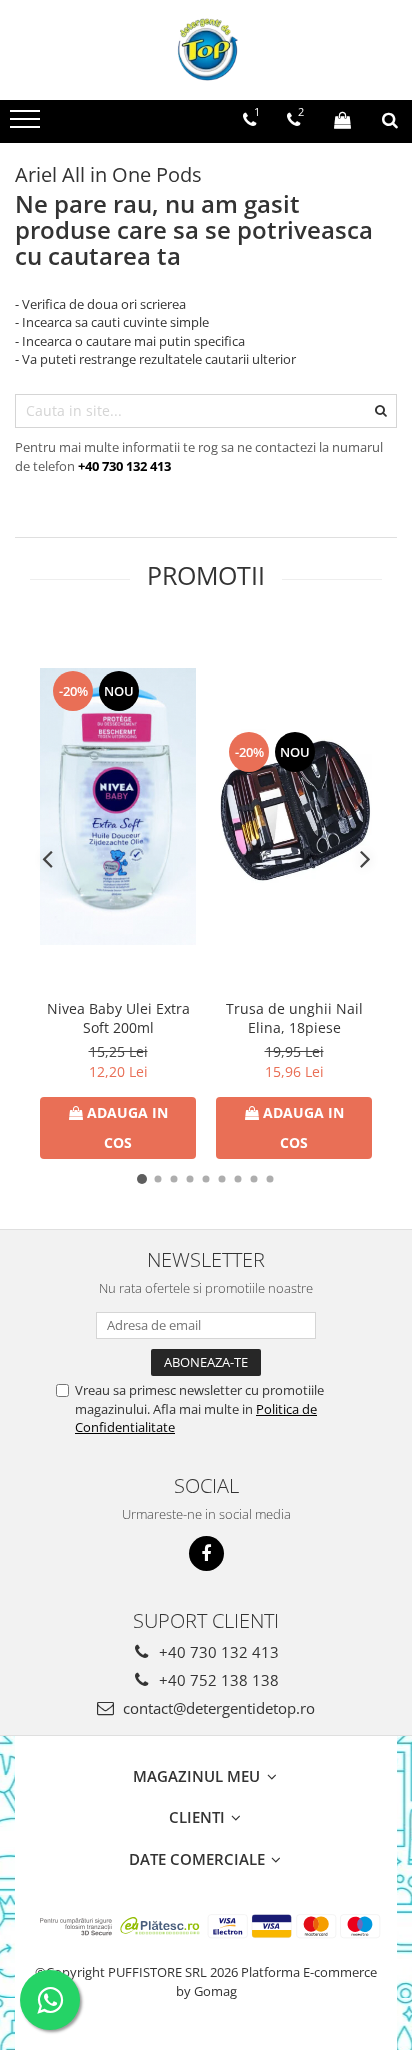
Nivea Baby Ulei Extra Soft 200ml (118, 1018)
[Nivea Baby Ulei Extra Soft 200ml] (118, 806)
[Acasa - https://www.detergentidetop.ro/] (206, 50)
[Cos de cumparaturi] (342, 120)
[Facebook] (206, 1553)
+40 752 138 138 (217, 1680)
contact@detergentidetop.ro (217, 1708)
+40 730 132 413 (217, 1652)
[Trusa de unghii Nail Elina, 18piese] (294, 807)
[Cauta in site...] (390, 120)
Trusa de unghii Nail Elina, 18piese (294, 1018)
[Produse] (27, 125)
